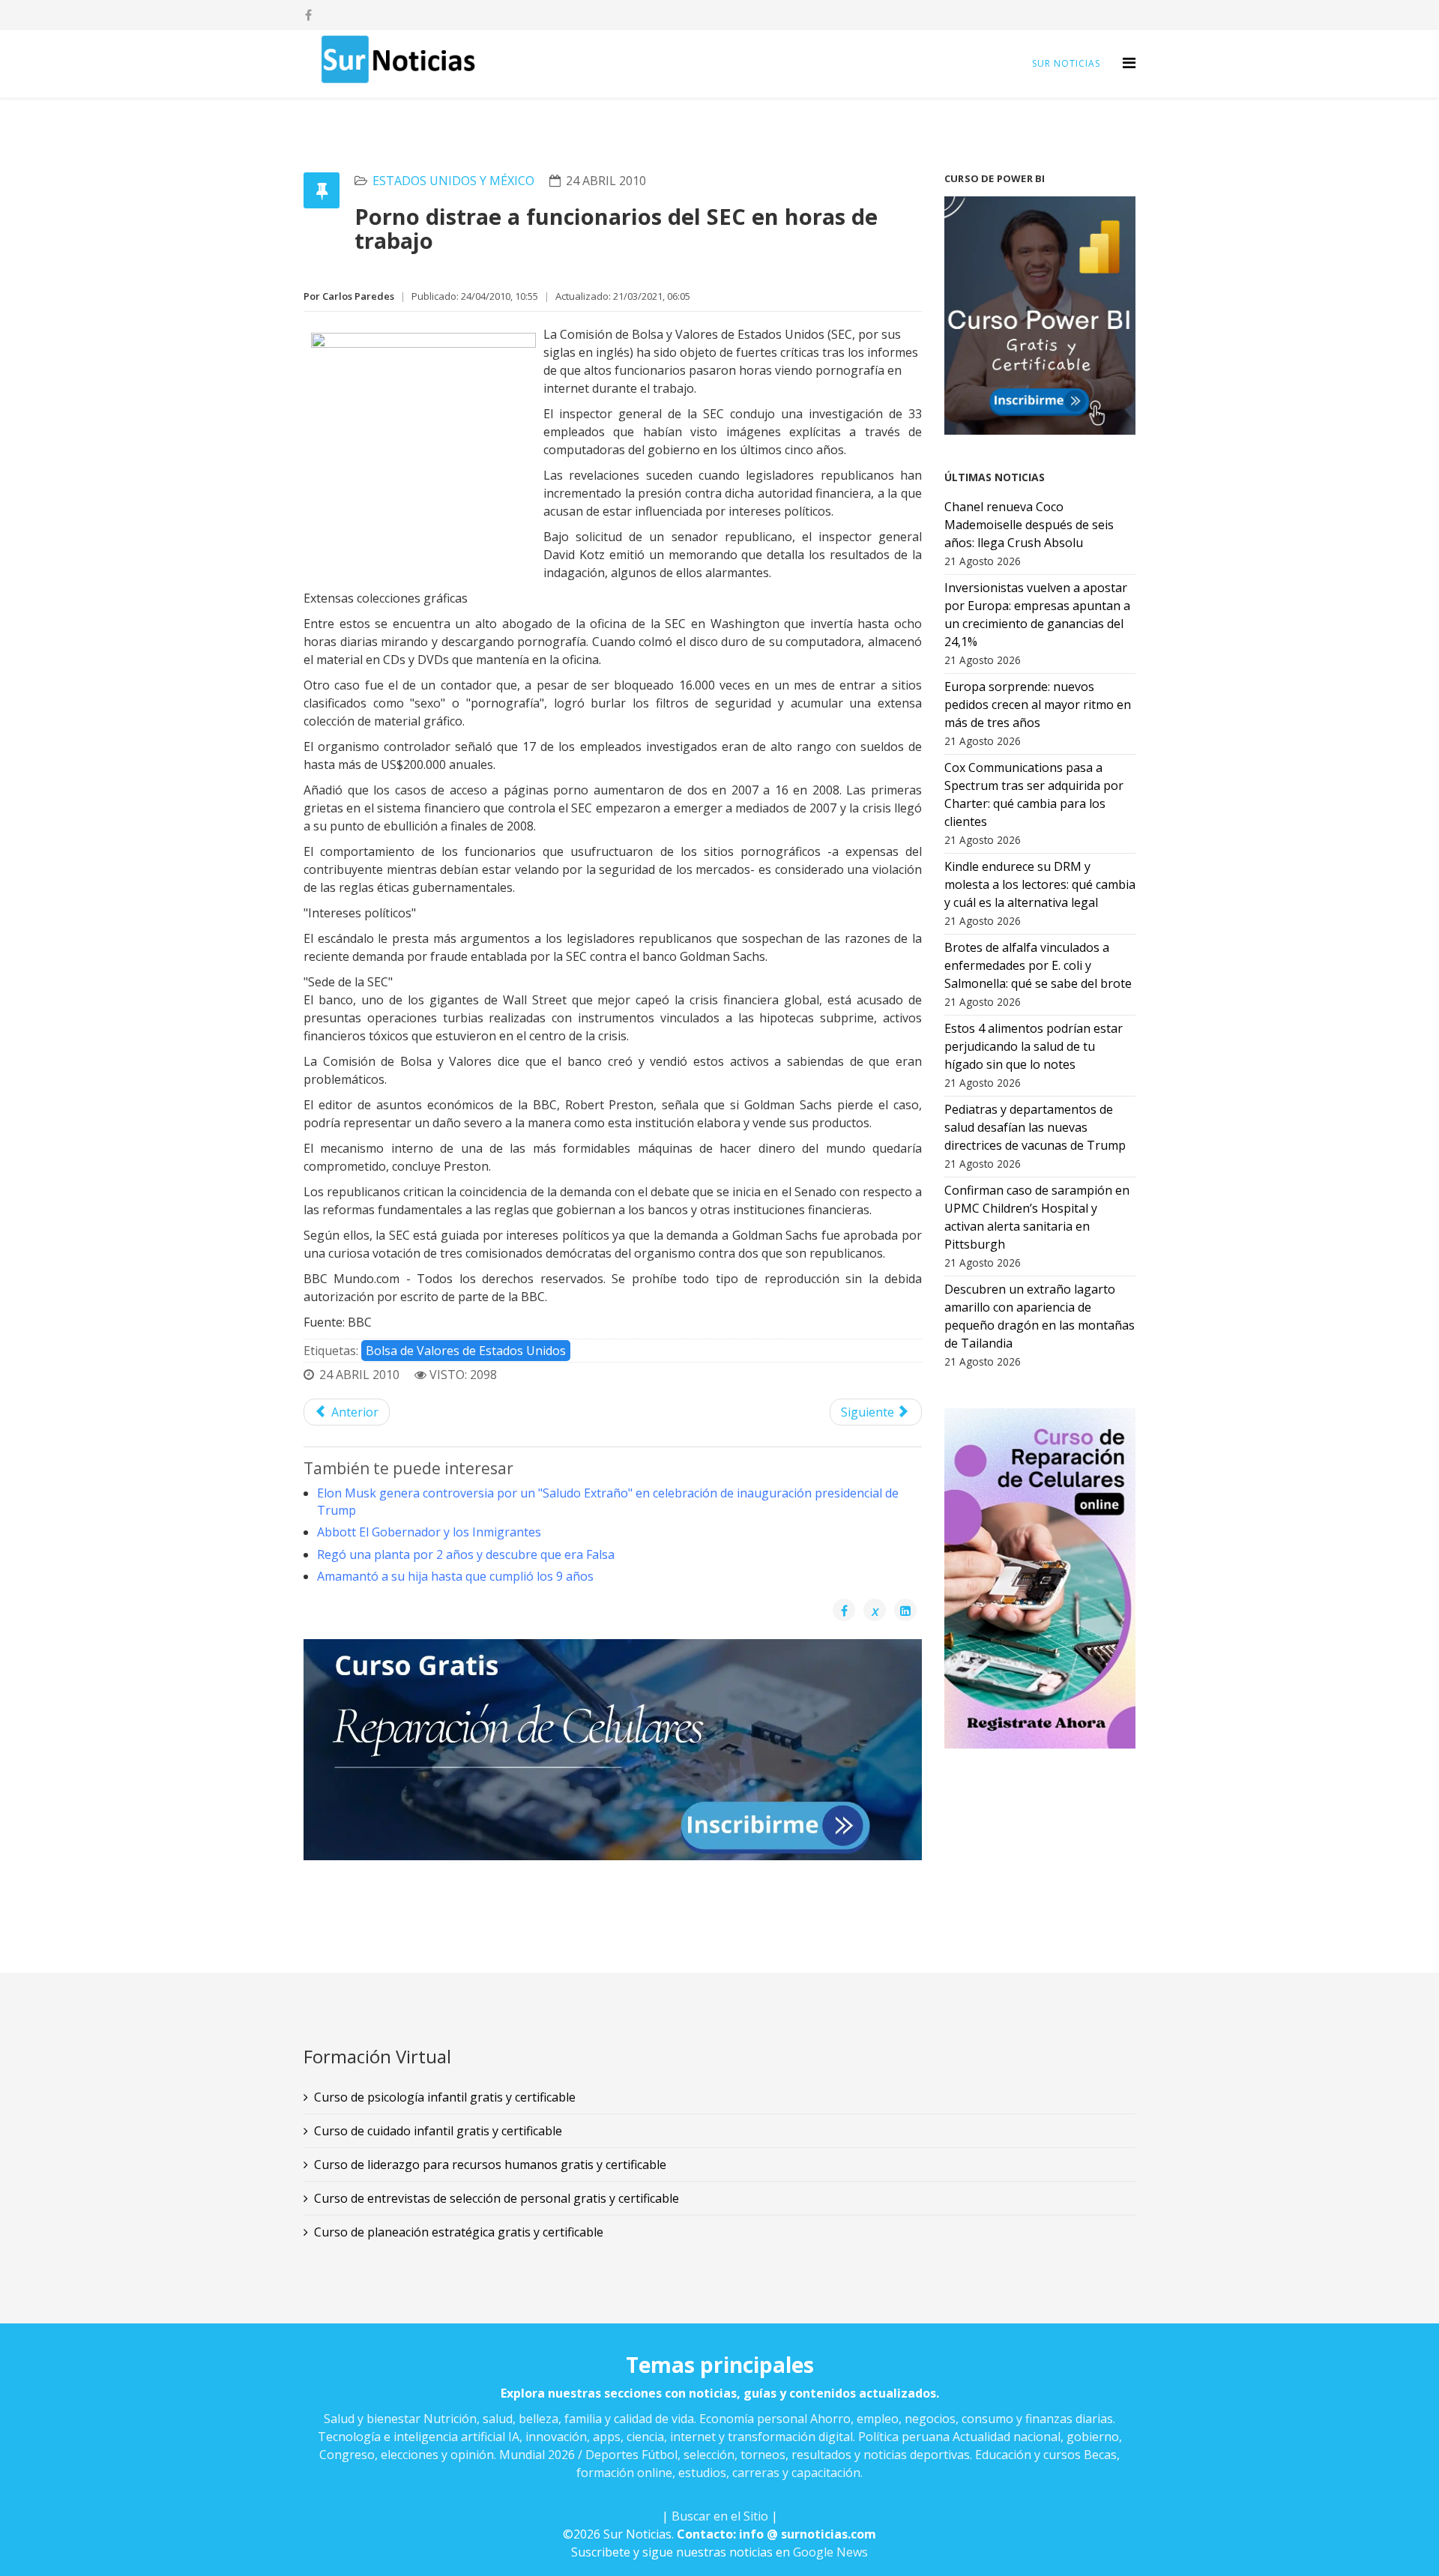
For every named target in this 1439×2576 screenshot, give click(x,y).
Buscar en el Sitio (720, 2516)
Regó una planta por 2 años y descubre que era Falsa (466, 1554)
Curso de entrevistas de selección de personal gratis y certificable (497, 2198)
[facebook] (308, 15)
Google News (830, 2552)
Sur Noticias (1066, 63)
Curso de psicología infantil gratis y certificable (445, 2097)
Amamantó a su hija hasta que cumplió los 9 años (455, 1576)
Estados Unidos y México (453, 181)
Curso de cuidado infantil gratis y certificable (438, 2131)
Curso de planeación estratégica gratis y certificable (459, 2232)
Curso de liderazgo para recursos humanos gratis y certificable (490, 2165)
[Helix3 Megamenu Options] (1129, 63)
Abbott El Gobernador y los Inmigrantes (429, 1532)
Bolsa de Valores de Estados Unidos (466, 1351)
